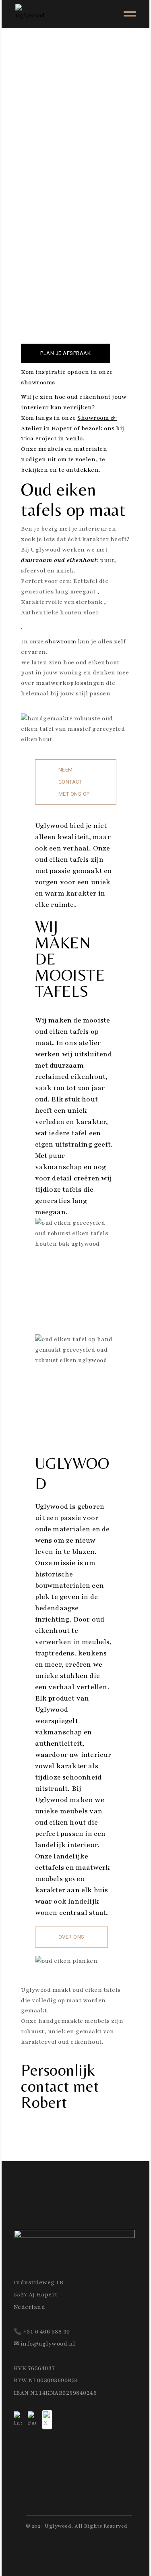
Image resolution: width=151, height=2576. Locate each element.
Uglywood (58, 2526)
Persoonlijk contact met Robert (60, 2086)
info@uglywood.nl (48, 2344)
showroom (61, 642)
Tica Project (39, 439)
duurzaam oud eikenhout (59, 560)
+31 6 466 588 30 (47, 2332)
